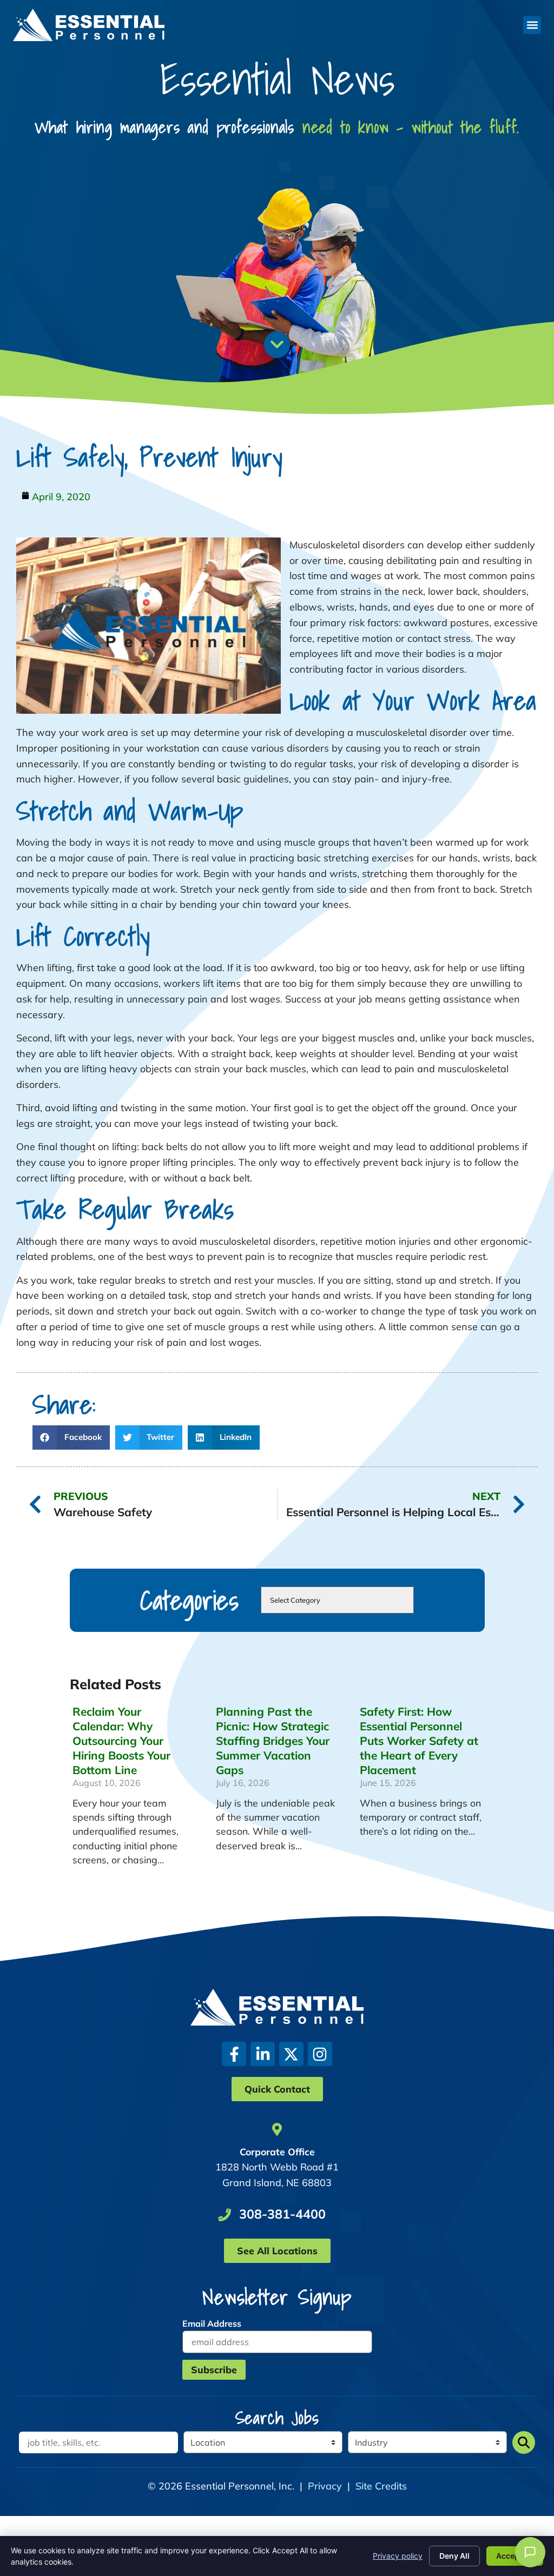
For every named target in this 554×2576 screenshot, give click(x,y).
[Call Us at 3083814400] (225, 2215)
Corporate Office (277, 2152)
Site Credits (381, 2486)
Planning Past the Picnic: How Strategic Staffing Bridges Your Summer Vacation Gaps (273, 1741)
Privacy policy (398, 2556)
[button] (532, 25)
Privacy (325, 2486)
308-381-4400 (282, 2214)
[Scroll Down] (277, 344)
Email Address (212, 2323)
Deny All (454, 2556)
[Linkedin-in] (263, 2054)
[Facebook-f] (234, 2054)
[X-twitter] (291, 2054)
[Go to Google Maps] (277, 2129)
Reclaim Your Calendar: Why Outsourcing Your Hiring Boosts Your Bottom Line (121, 1741)
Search (524, 2442)
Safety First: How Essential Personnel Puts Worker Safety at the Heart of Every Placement (419, 1741)
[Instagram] (320, 2054)
